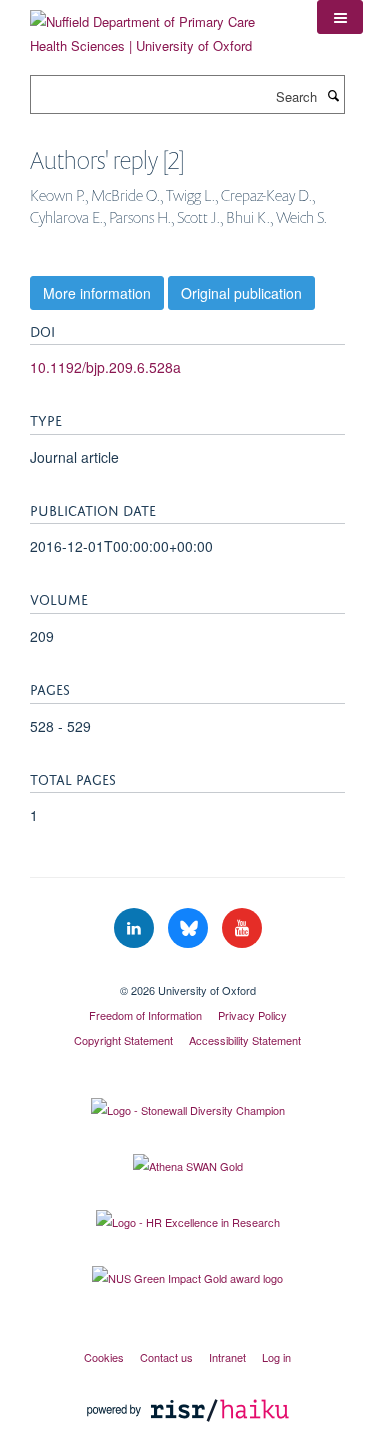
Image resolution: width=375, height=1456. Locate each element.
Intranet (227, 1357)
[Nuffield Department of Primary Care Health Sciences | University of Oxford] (158, 26)
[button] (340, 17)
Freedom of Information (145, 1015)
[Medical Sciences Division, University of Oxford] (187, 973)
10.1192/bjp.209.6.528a (105, 367)
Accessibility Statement (245, 1040)
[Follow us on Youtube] (242, 928)
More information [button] (97, 293)
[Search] (333, 95)
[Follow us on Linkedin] (136, 928)
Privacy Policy (252, 1015)
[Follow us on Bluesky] (190, 928)
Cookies (104, 1357)
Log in (276, 1357)
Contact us (166, 1357)
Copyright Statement (123, 1040)
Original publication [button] (241, 293)
